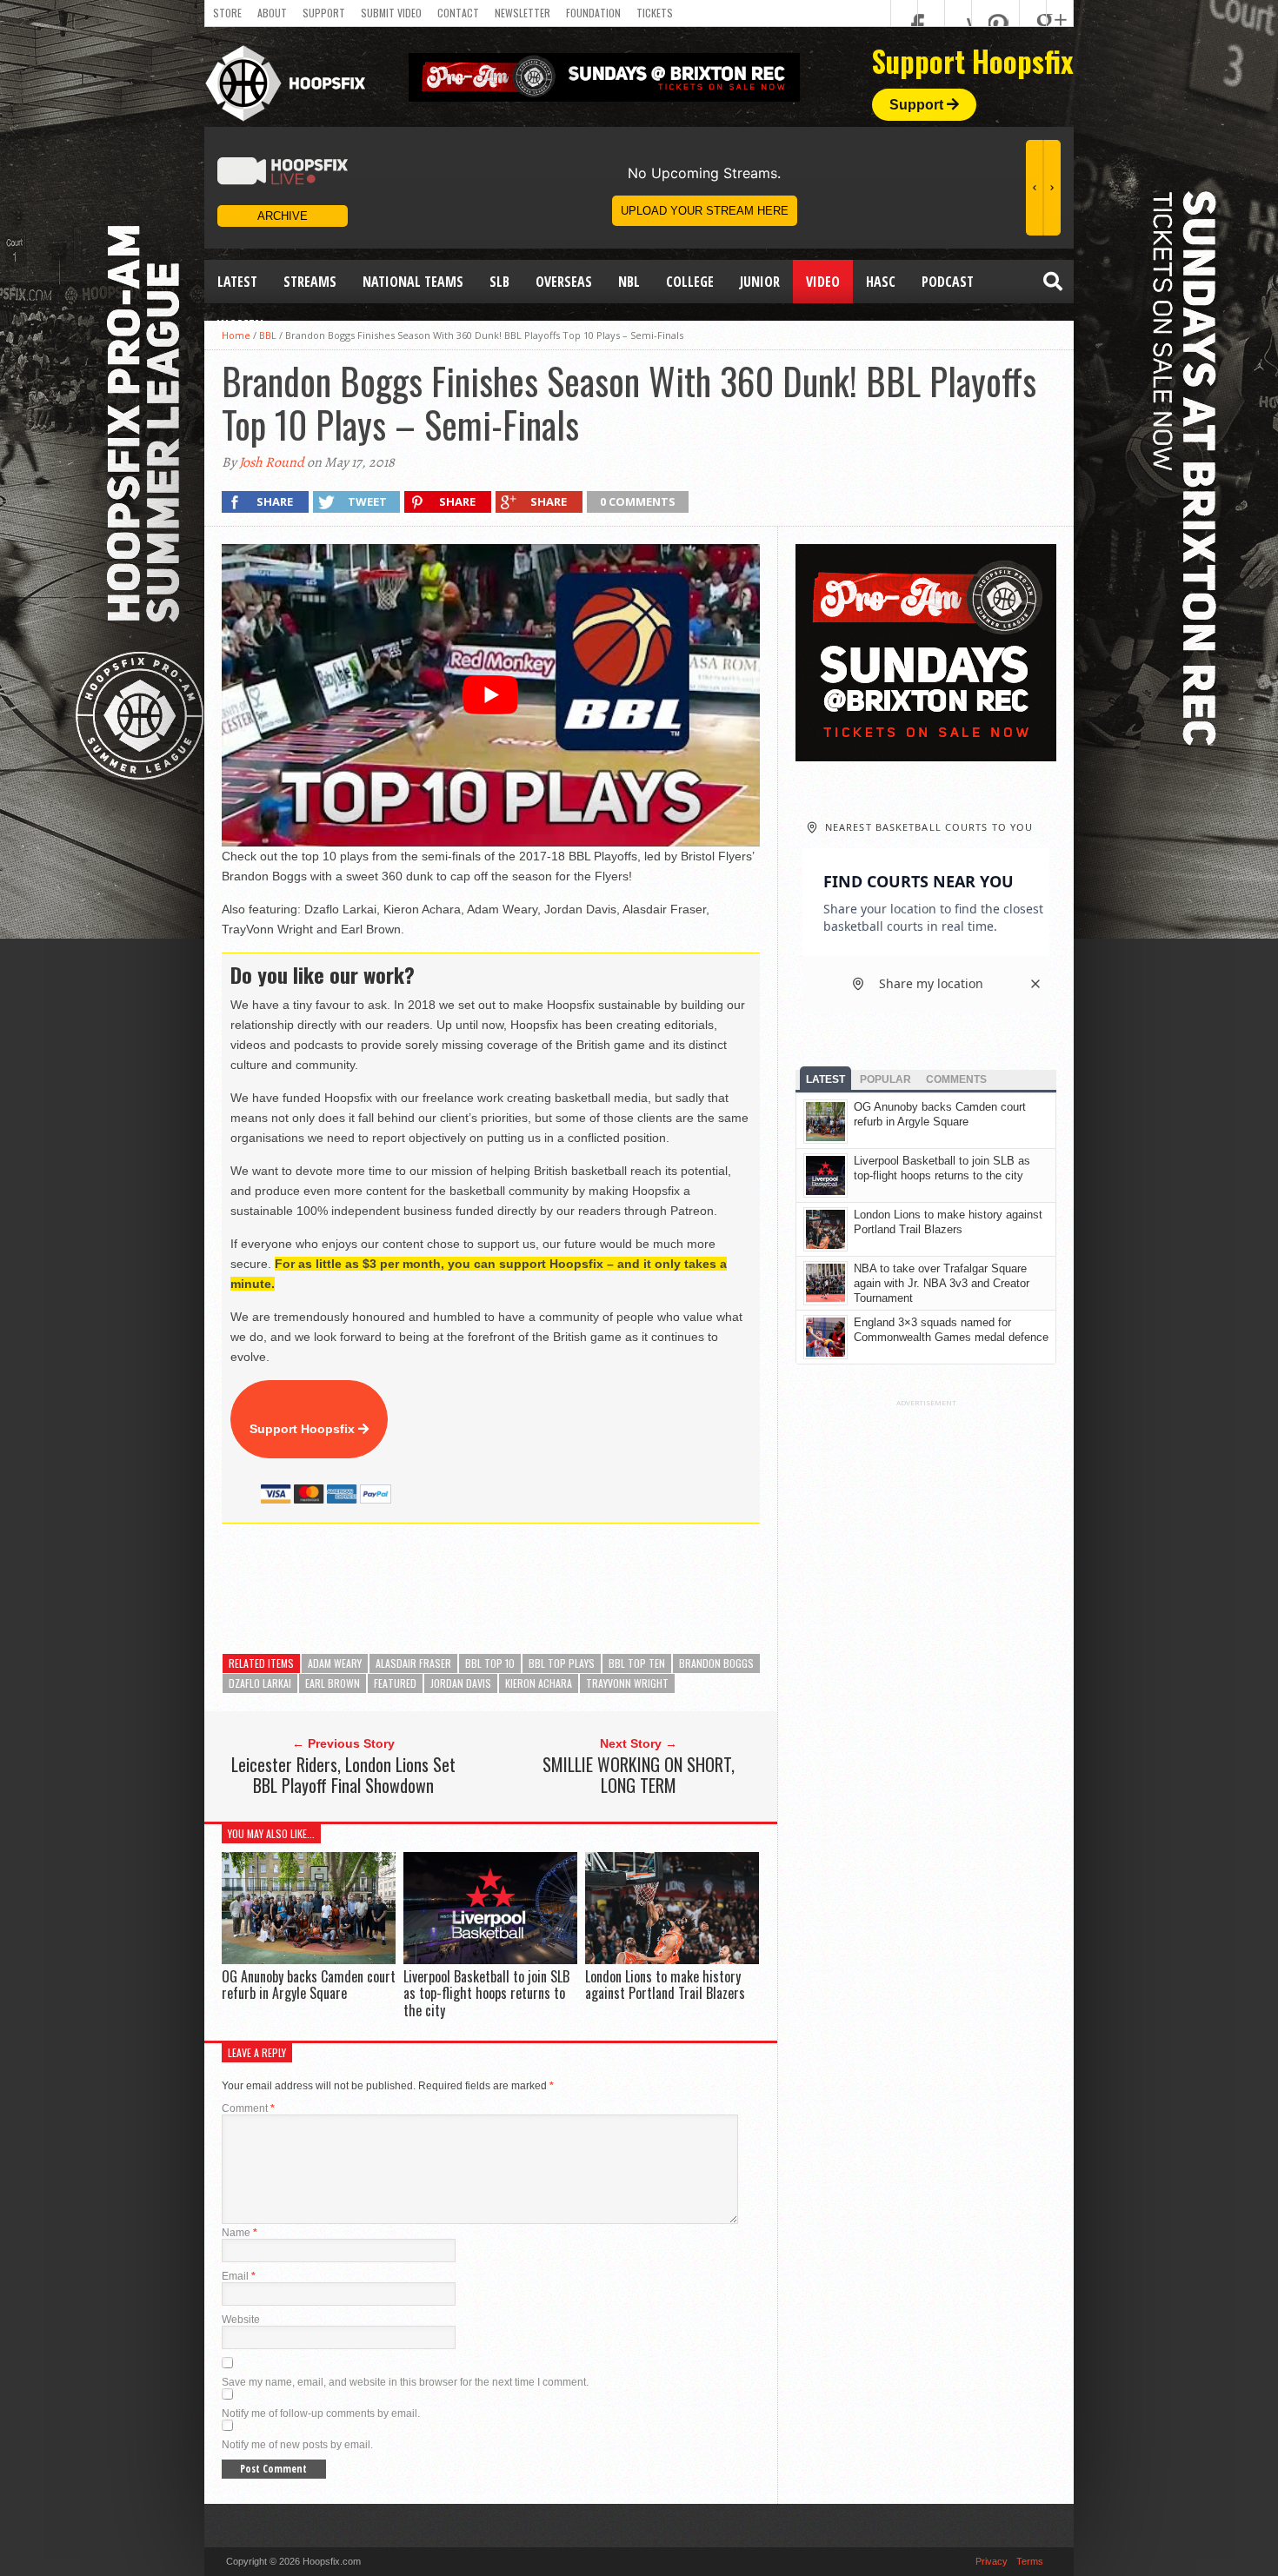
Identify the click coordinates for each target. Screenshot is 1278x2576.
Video (823, 282)
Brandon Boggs (716, 1663)
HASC (881, 282)
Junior (760, 282)
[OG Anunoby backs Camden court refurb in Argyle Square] (309, 1959)
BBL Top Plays (562, 1663)
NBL (629, 282)
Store (227, 13)
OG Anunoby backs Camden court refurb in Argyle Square (309, 1985)
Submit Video (391, 13)
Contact (458, 13)
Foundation (593, 13)
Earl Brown (333, 1683)
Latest (237, 282)
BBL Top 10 (490, 1663)
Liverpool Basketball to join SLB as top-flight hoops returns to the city (486, 1993)
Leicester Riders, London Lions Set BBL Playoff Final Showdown (343, 1775)
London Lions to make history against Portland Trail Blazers (665, 1985)
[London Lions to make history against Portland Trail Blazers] (672, 1959)
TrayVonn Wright (627, 1683)
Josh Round (272, 462)
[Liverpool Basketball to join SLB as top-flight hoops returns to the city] (490, 1959)
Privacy (992, 2561)
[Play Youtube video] (491, 695)
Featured (395, 1683)
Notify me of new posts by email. (297, 2445)
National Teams (413, 282)
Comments (956, 1079)
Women (240, 325)
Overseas (564, 282)
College (690, 282)
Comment (248, 2108)
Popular (885, 1079)
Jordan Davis (461, 1683)
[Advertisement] (538, 1589)
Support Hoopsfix (304, 1429)
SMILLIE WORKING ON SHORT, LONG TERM (639, 1775)
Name (240, 2233)
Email (239, 2276)
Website (241, 2320)
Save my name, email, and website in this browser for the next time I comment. (405, 2382)
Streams (310, 282)
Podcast (948, 282)
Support (324, 13)
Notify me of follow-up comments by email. (321, 2413)
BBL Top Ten (637, 1663)
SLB (499, 282)
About (272, 13)
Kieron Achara (539, 1683)
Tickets (655, 13)
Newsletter (523, 13)
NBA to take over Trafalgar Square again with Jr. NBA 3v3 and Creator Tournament (942, 1283)
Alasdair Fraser (413, 1663)
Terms (1030, 2561)
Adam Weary (335, 1663)
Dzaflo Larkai (260, 1683)
